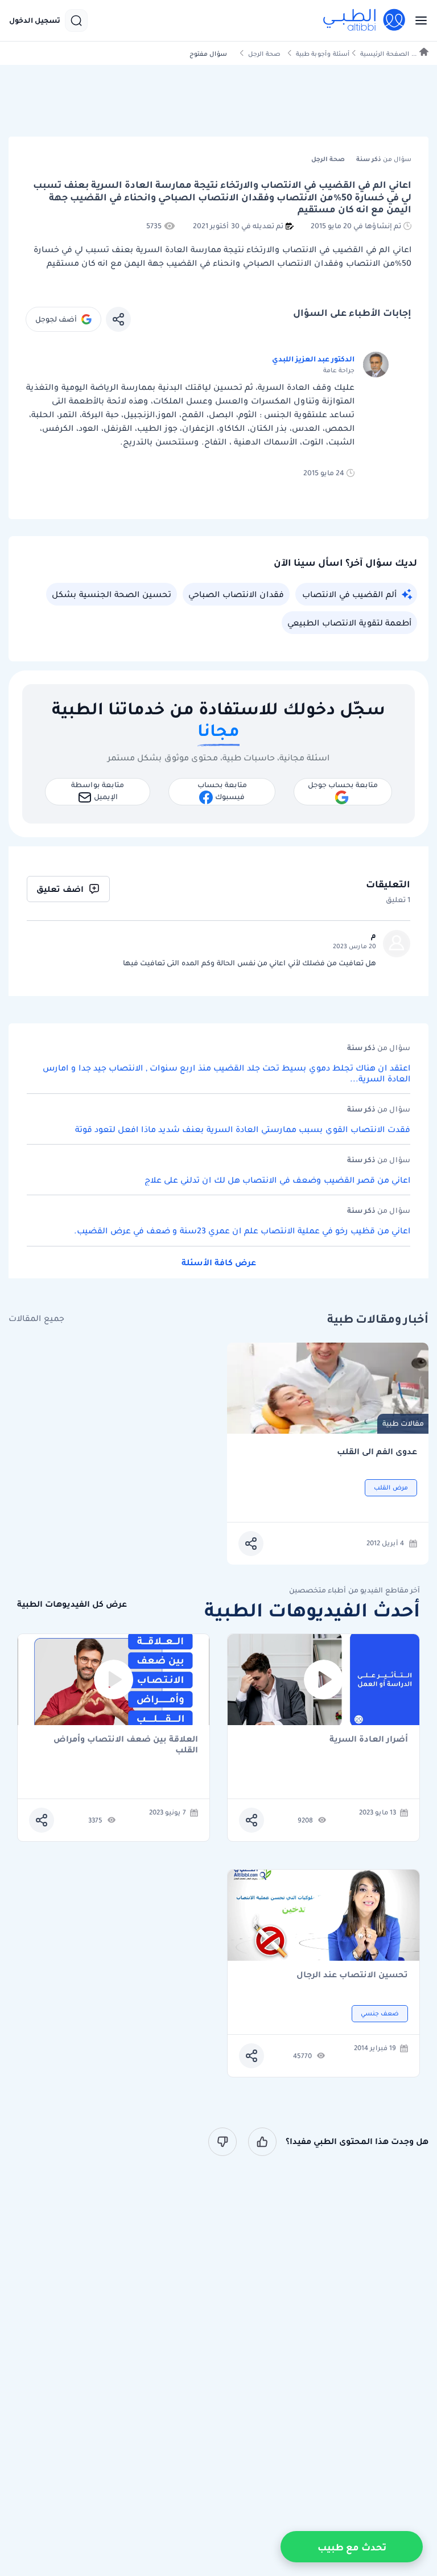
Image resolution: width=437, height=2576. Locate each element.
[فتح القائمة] (418, 20)
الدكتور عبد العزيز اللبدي (313, 359)
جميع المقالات (36, 1318)
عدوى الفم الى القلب (377, 1452)
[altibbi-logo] (365, 20)
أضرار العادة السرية (369, 1740)
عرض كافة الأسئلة (219, 1262)
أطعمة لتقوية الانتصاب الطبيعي (349, 623)
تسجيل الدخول (35, 20)
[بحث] (76, 20)
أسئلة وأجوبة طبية (323, 54)
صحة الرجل (264, 54)
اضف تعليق (60, 889)
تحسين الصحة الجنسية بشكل (112, 594)
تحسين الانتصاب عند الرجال (352, 1975)
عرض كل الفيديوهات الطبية (72, 1604)
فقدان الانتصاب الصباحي (236, 594)
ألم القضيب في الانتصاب (349, 594)
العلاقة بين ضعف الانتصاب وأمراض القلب (126, 1744)
